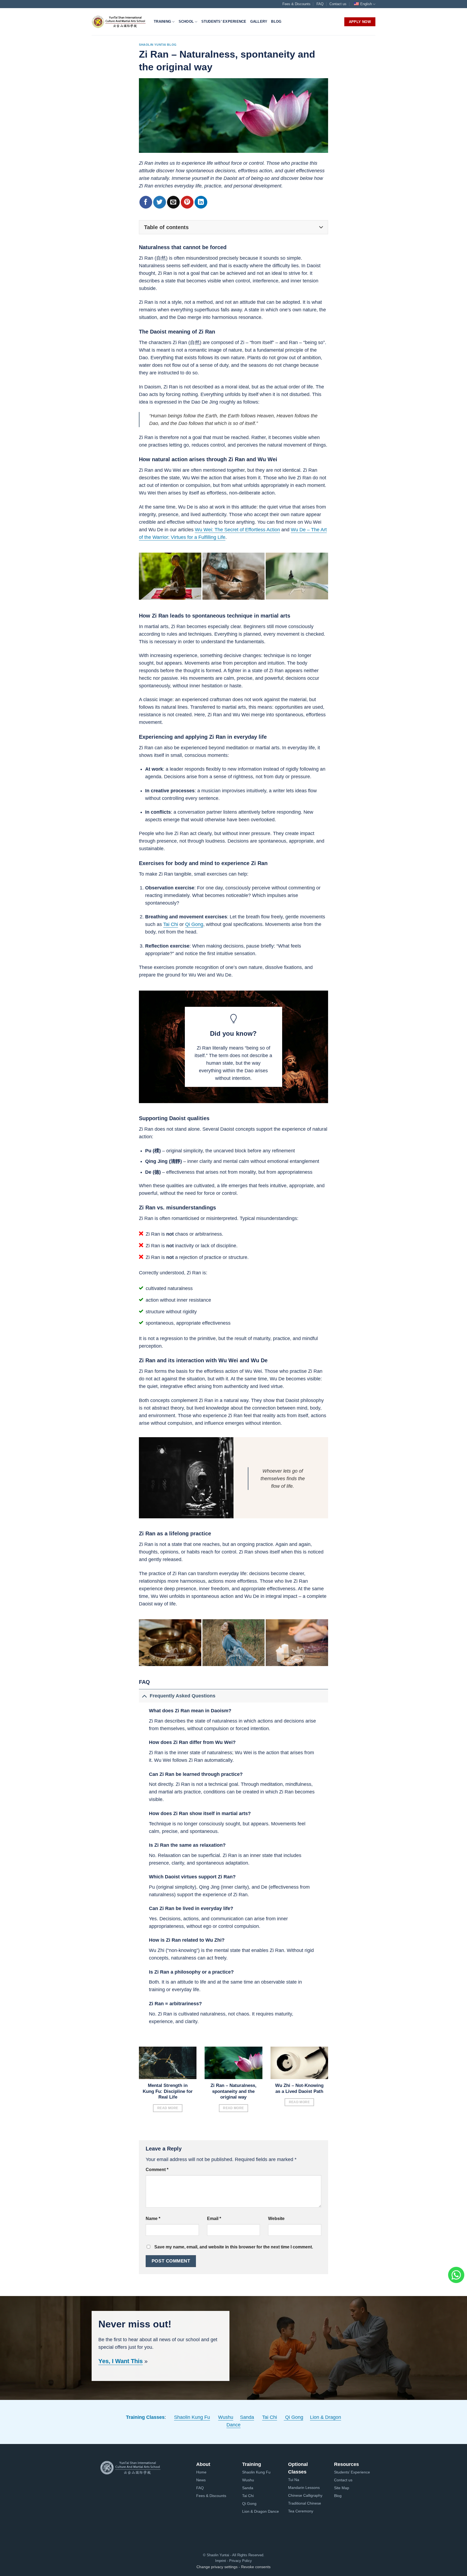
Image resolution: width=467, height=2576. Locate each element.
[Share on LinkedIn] (201, 202)
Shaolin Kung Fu (192, 2417)
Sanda (247, 2417)
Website (276, 2218)
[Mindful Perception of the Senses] (234, 1643)
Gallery (259, 22)
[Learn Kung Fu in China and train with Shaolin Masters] (119, 22)
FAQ (320, 4)
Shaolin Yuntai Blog (158, 45)
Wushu (226, 2417)
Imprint (221, 2561)
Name (153, 2218)
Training (162, 22)
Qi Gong (194, 924)
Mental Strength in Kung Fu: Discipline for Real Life (168, 2091)
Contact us (338, 4)
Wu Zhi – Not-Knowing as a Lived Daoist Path (299, 2088)
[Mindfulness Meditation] (297, 1643)
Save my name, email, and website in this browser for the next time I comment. (234, 2247)
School (186, 22)
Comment (157, 2169)
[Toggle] (144, 1696)
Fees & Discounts (296, 4)
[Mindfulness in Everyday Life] (170, 1643)
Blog (276, 22)
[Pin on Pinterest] (187, 202)
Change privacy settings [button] (217, 2567)
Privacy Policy (240, 2561)
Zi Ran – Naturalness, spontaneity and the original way (234, 2091)
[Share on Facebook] (146, 202)
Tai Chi (171, 924)
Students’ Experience (224, 22)
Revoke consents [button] (256, 2567)
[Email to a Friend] (173, 202)
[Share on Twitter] (160, 202)
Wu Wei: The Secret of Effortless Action (237, 530)
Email (214, 2218)
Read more (168, 2108)
